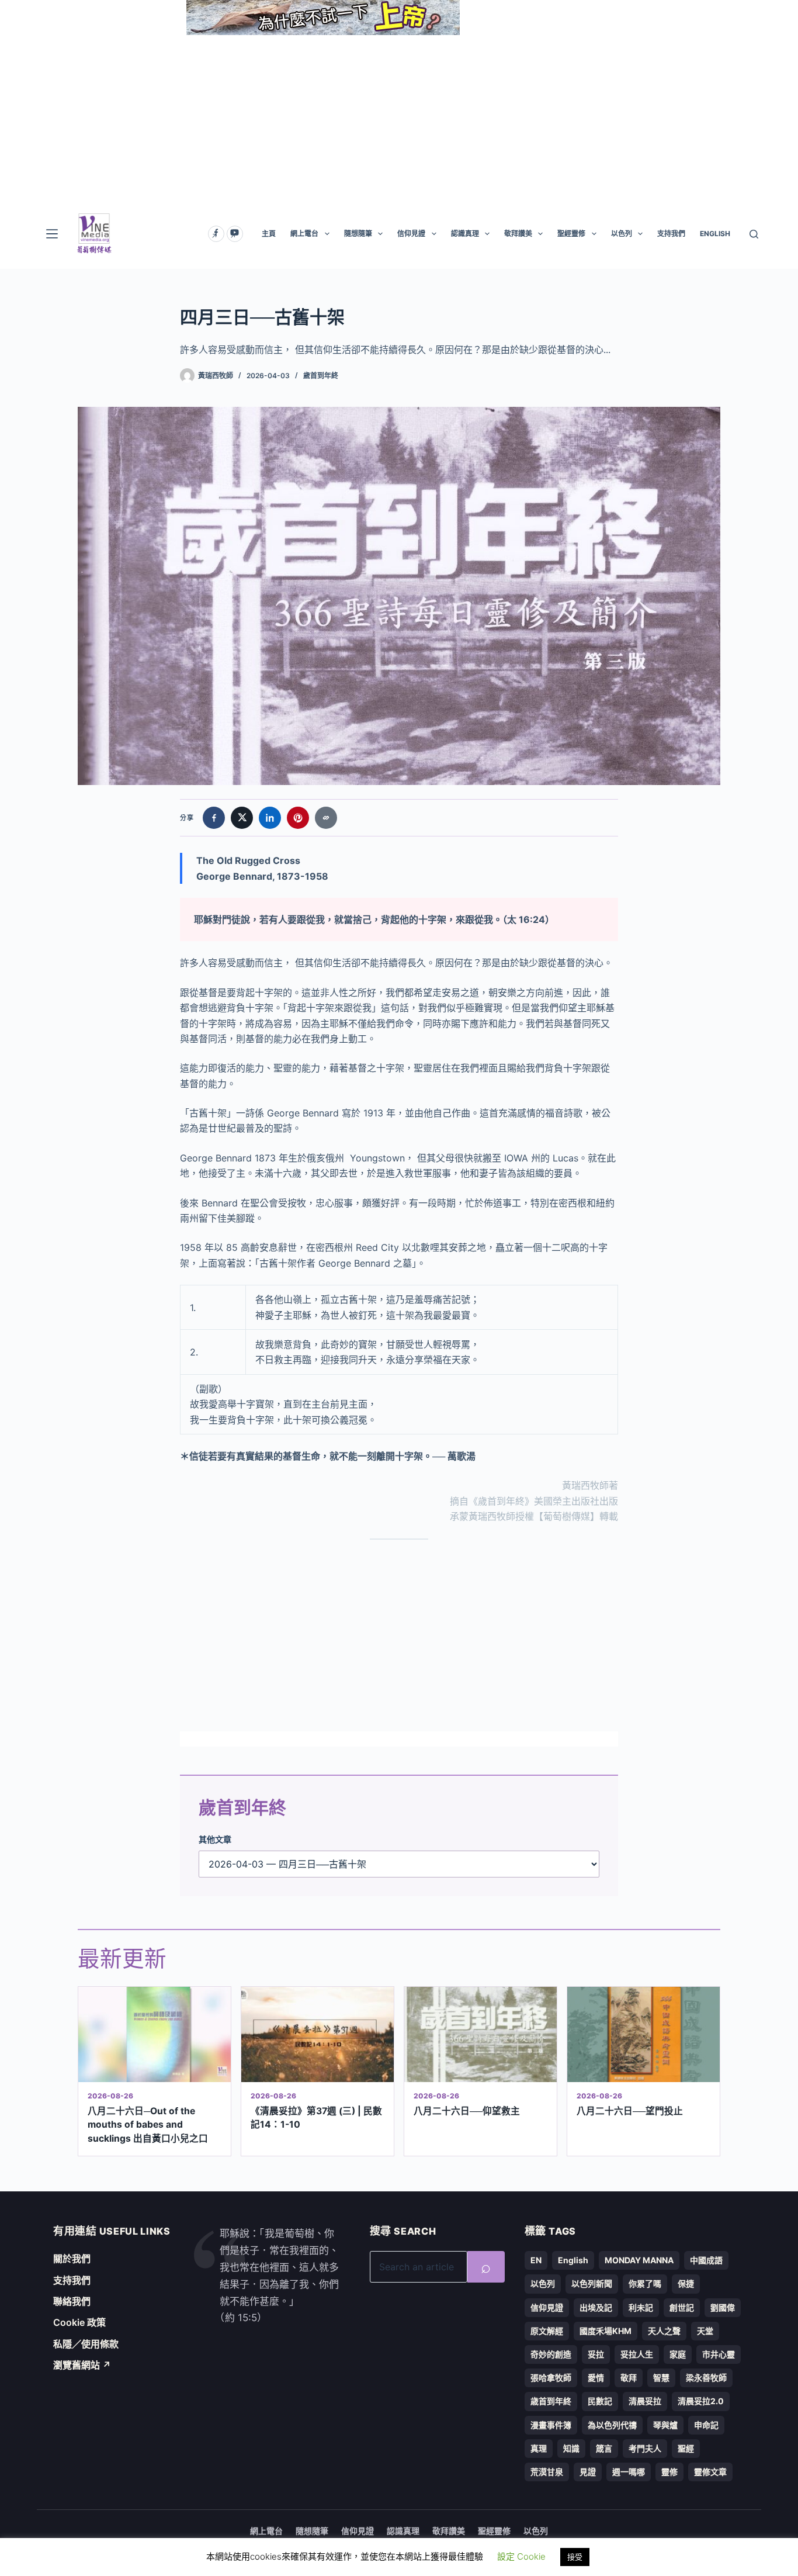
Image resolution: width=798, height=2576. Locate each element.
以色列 (622, 234)
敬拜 (629, 2378)
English (573, 2260)
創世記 (682, 2307)
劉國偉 (723, 2307)
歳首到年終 (551, 2401)
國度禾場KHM (606, 2331)
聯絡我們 (72, 2301)
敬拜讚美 (518, 234)
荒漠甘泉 (547, 2472)
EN (536, 2260)
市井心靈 (719, 2354)
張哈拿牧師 (551, 2378)
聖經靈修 (571, 234)
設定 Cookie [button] (521, 2556)
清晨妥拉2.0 (701, 2401)
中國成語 (706, 2260)
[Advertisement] (399, 117)
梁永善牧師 (706, 2378)
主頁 (269, 234)
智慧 (661, 2378)
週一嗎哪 (629, 2472)
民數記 (600, 2401)
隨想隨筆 (358, 234)
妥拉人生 (637, 2354)
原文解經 (547, 2331)
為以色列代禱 (612, 2425)
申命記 (706, 2425)
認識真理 (465, 234)
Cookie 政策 (79, 2322)
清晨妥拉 (645, 2401)
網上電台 (304, 234)
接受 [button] (575, 2557)
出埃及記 (596, 2307)
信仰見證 (411, 234)
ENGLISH (715, 234)
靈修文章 (710, 2472)
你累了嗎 (645, 2283)
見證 (588, 2472)
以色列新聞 (592, 2283)
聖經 (686, 2448)
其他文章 (215, 1839)
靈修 (669, 2472)
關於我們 (72, 2259)
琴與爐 (665, 2425)
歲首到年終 (321, 376)
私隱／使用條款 (86, 2344)
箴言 (604, 2448)
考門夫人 (645, 2448)
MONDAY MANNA (639, 2260)
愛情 (596, 2378)
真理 (539, 2448)
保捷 (686, 2283)
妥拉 (596, 2354)
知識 (571, 2448)
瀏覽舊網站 (82, 2365)
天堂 (705, 2331)
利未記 (641, 2307)
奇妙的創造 (551, 2354)
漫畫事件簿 (551, 2425)
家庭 (678, 2354)
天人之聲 (664, 2331)
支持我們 (671, 234)
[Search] (754, 234)
